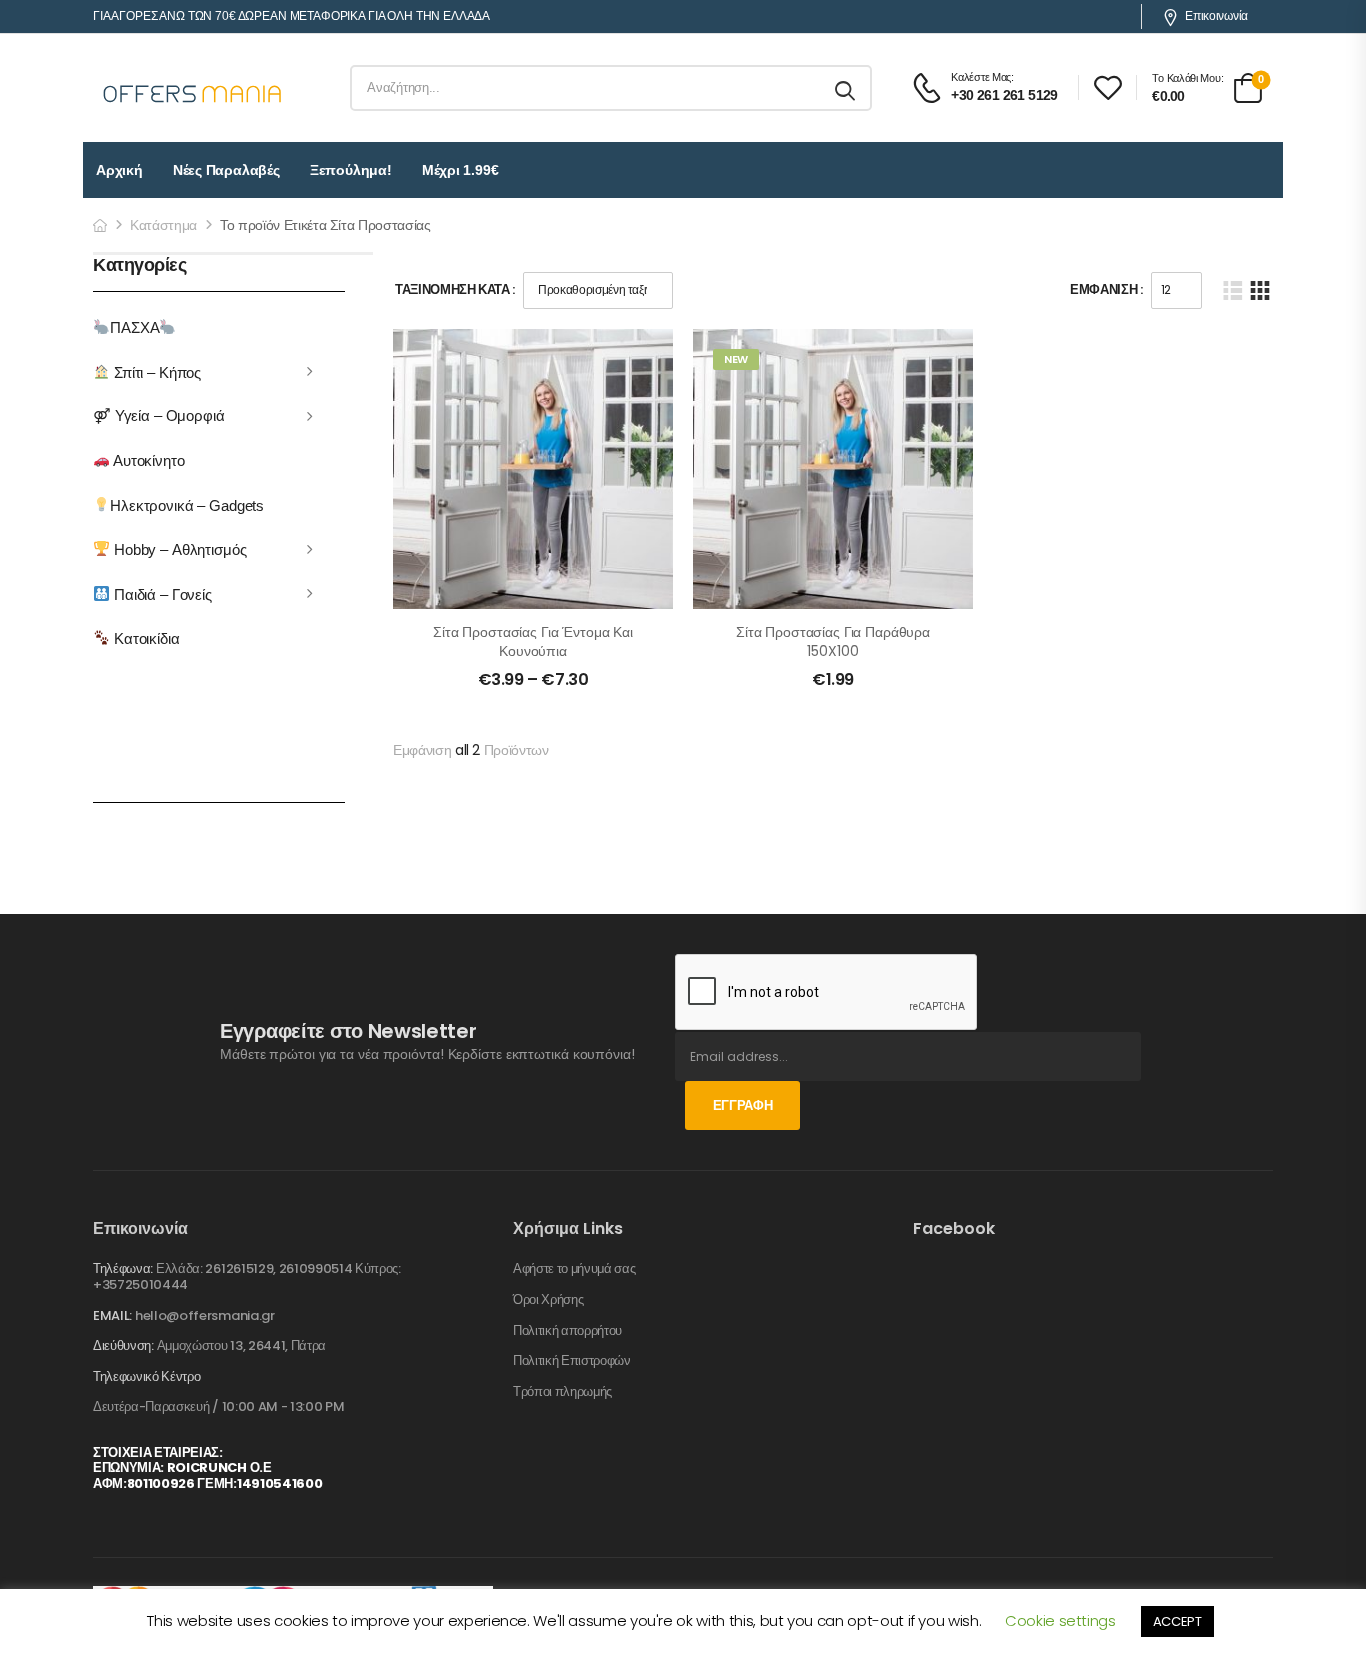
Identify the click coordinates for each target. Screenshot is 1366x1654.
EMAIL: (112, 1315)
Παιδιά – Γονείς (161, 593)
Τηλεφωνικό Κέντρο (146, 1377)
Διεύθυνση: (123, 1345)
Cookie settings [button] (1060, 1620)
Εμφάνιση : (1106, 289)
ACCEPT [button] (1177, 1621)
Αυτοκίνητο (147, 460)
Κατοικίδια (144, 638)
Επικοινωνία (1216, 16)
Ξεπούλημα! (351, 170)
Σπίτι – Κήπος (155, 371)
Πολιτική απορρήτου (567, 1331)
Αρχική (119, 170)
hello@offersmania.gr (205, 1315)
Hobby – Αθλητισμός (178, 549)
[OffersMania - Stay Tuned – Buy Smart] (193, 88)
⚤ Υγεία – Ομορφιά (159, 415)
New (736, 359)
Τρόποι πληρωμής (562, 1392)
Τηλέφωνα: (123, 1268)
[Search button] (846, 88)
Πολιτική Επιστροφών (572, 1361)
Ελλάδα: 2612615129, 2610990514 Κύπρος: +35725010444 (247, 1276)
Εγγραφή (743, 1105)
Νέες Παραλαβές (226, 170)
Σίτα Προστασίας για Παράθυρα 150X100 (833, 642)
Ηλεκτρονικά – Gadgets (187, 504)
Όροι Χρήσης (548, 1300)
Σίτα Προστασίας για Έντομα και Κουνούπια (533, 642)
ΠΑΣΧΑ (134, 327)
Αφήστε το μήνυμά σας (574, 1269)
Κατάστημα (163, 225)
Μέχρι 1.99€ (460, 170)
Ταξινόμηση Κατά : (455, 289)
